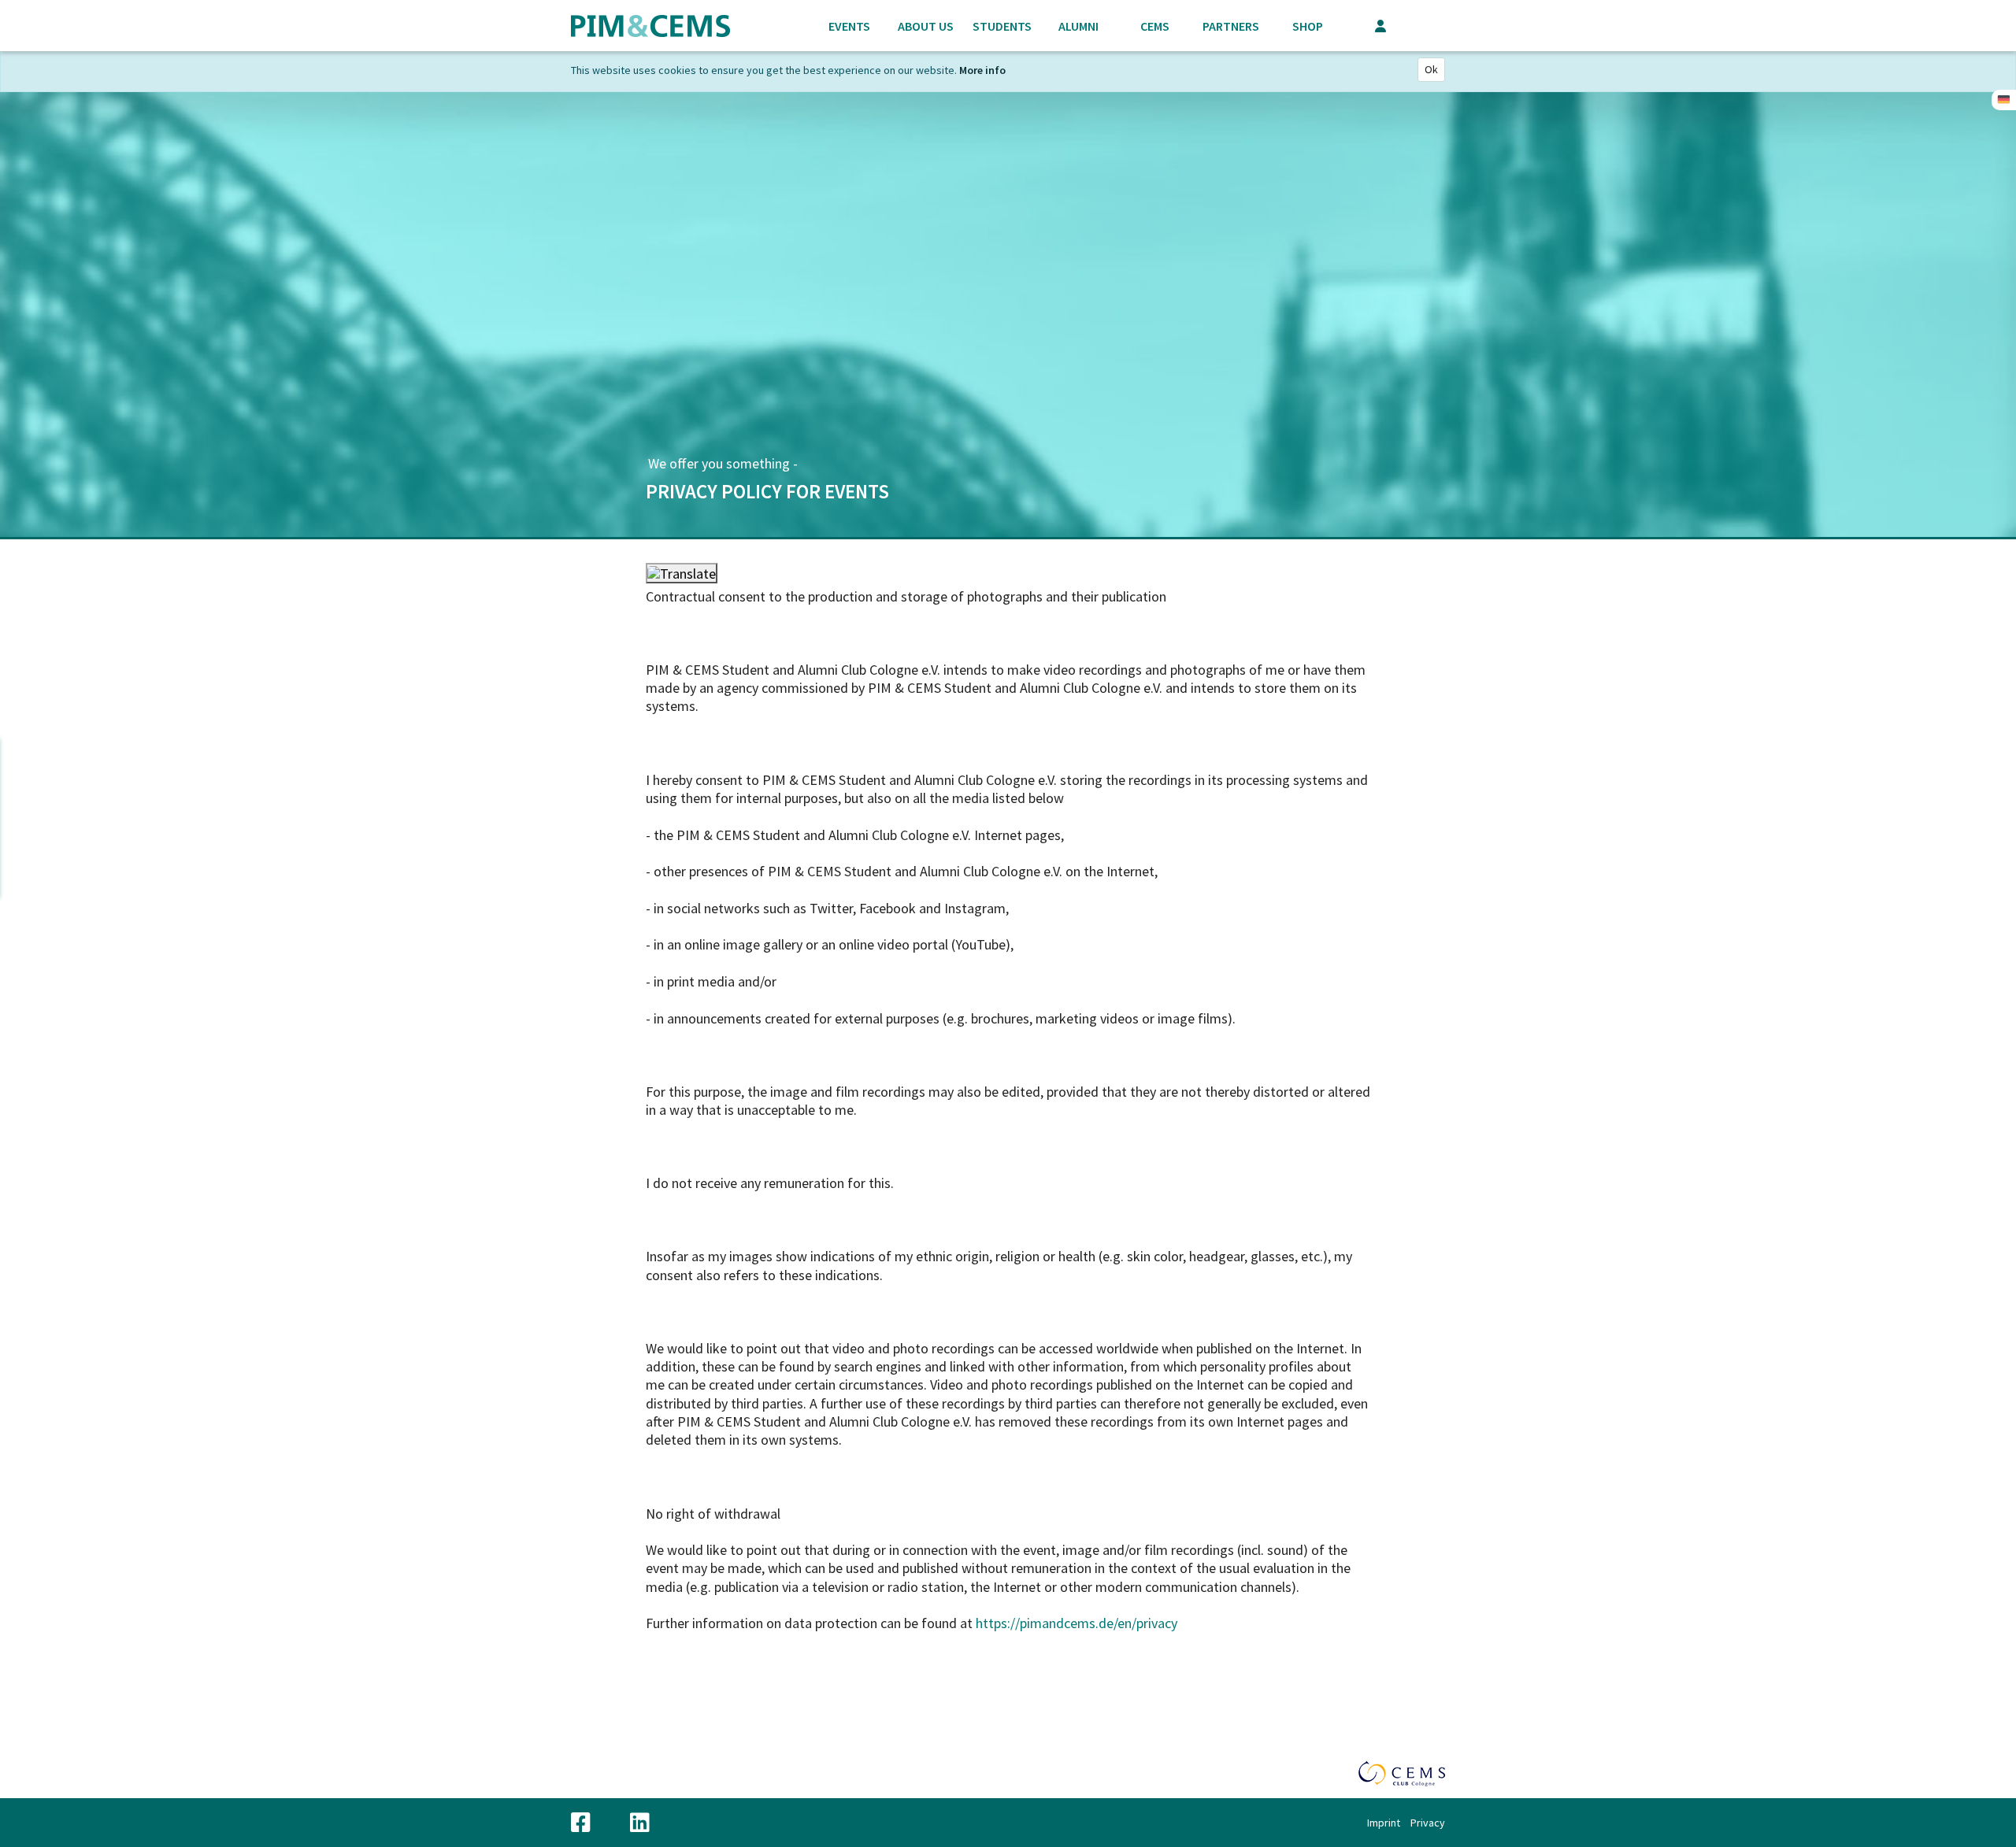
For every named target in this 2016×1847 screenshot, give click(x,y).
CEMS (1155, 26)
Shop (1308, 26)
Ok (1431, 69)
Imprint (1384, 1823)
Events (849, 26)
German (2004, 100)
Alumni (1078, 26)
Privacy (1428, 1823)
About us (926, 26)
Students (1002, 26)
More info (982, 70)
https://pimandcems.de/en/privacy (1077, 1623)
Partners (1231, 26)
